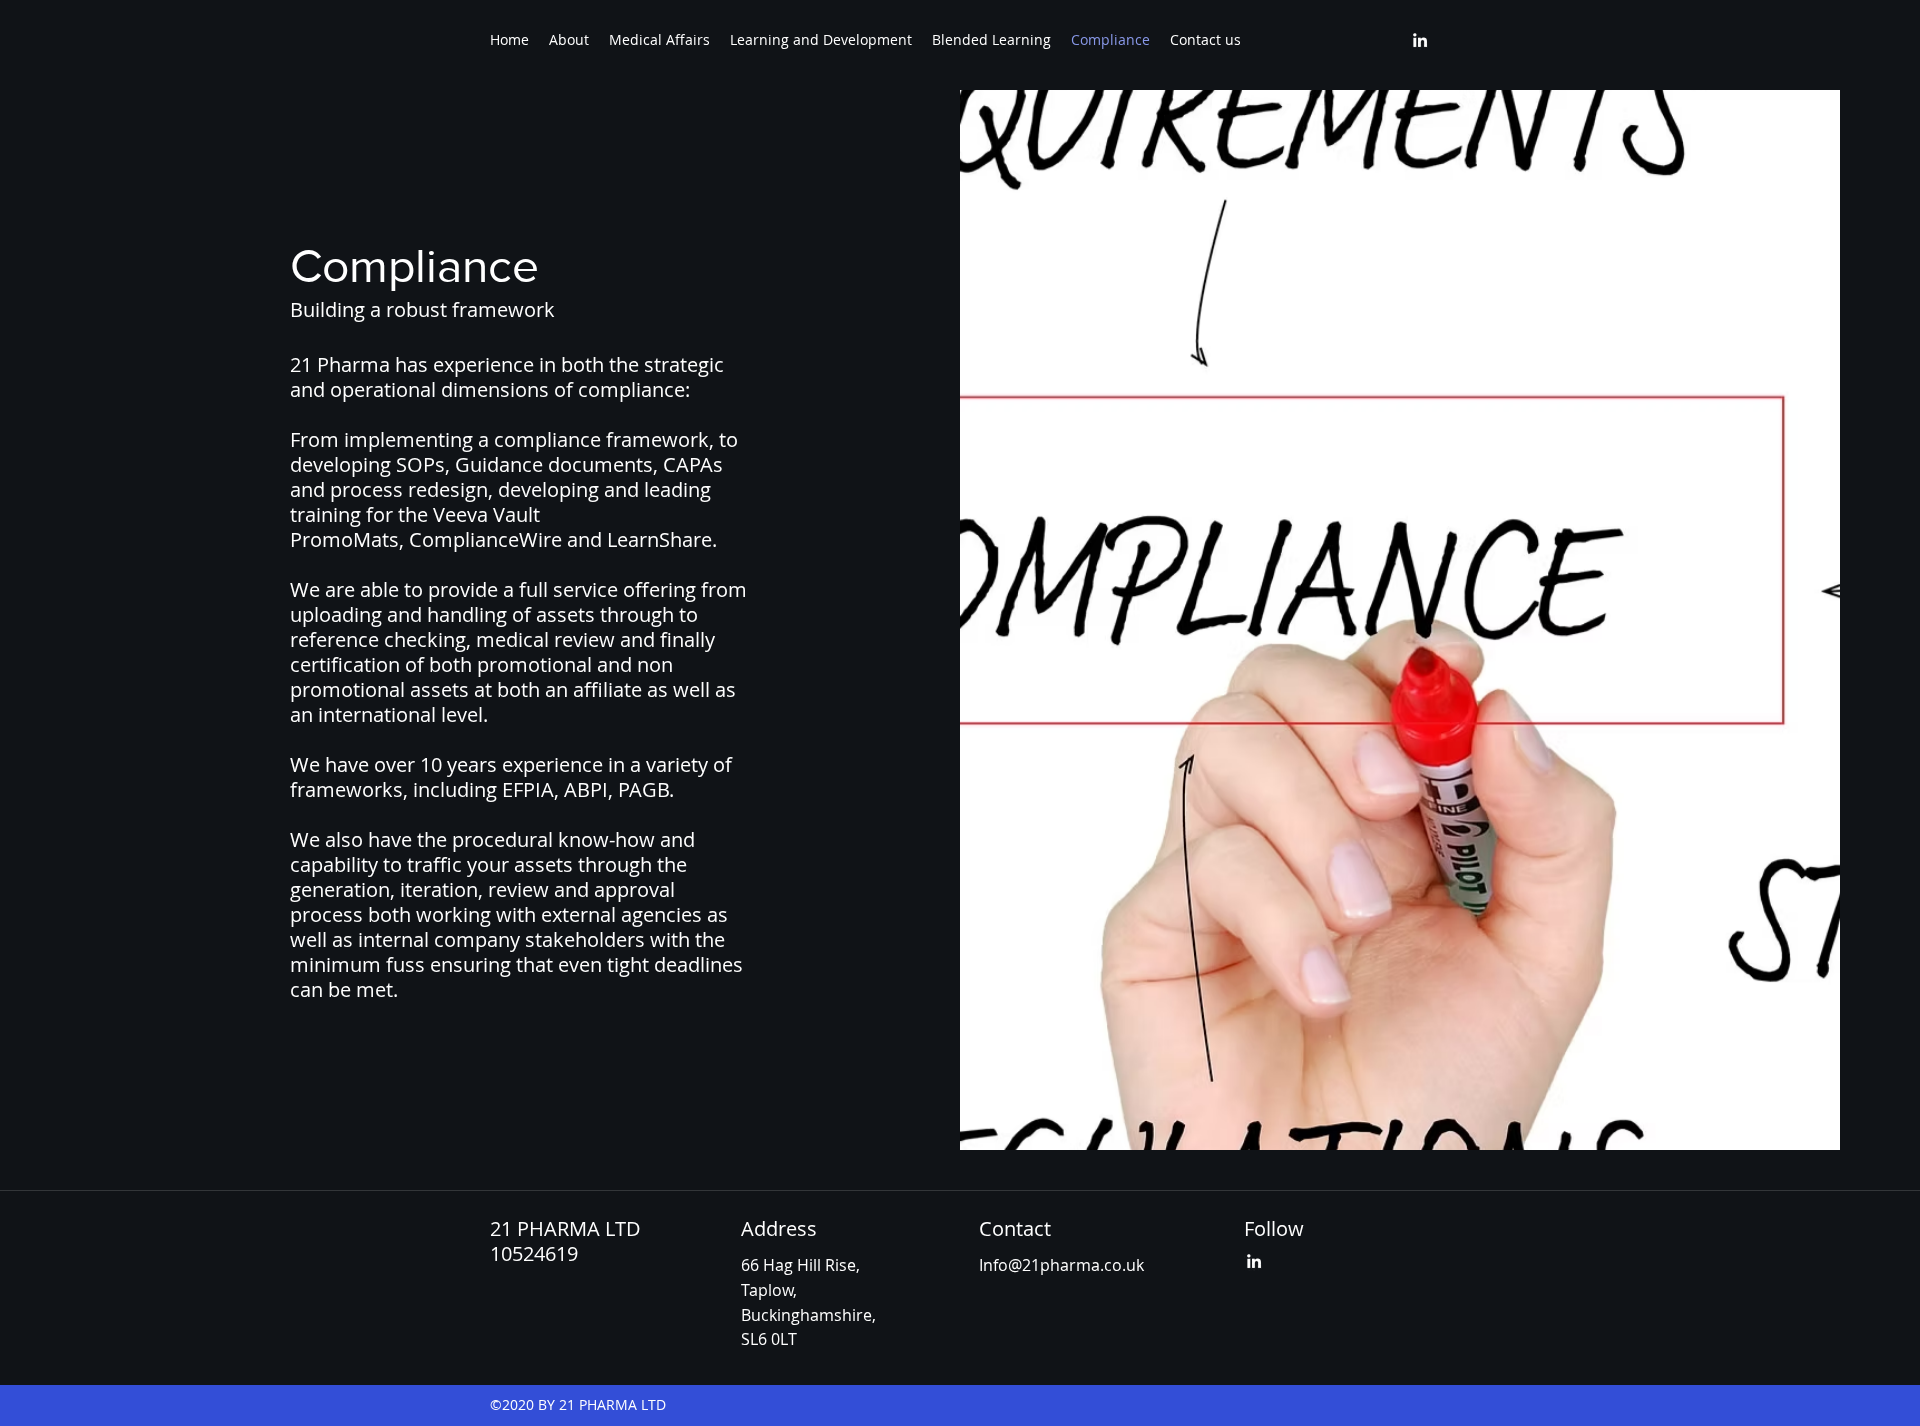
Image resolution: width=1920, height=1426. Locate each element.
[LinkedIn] (1420, 40)
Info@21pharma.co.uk (1061, 1265)
